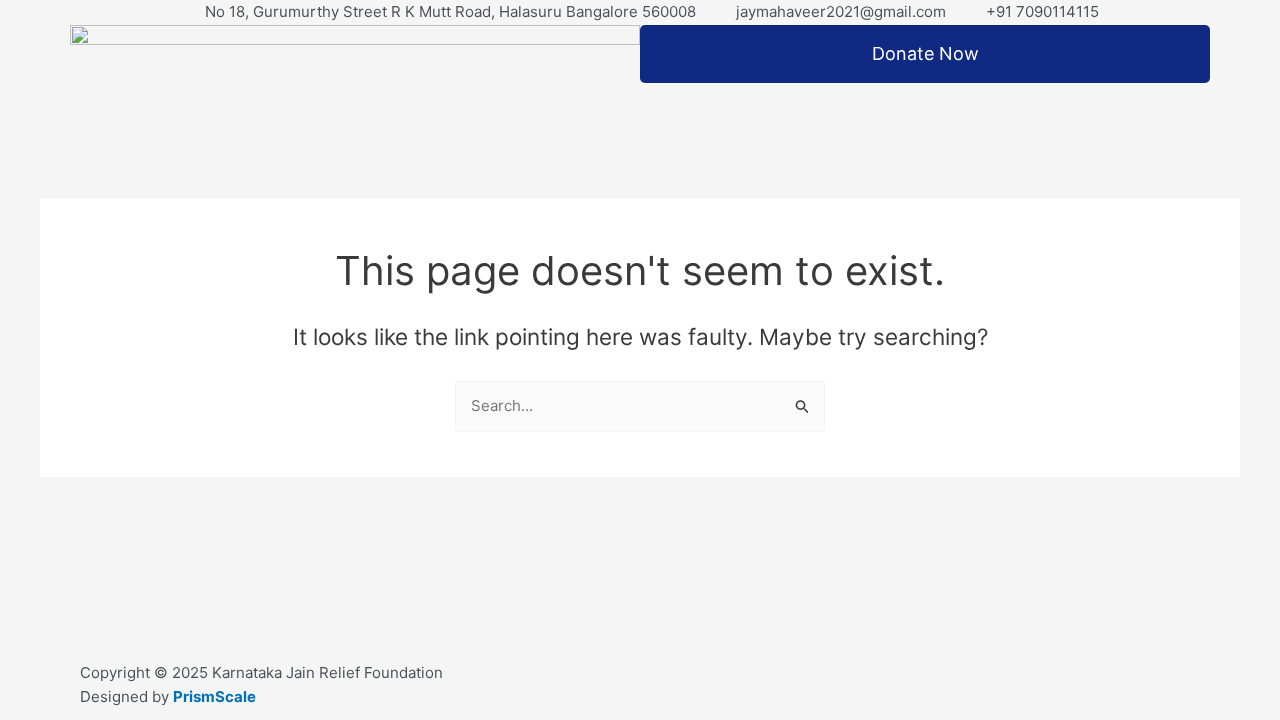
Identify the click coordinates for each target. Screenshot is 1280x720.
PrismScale (214, 696)
